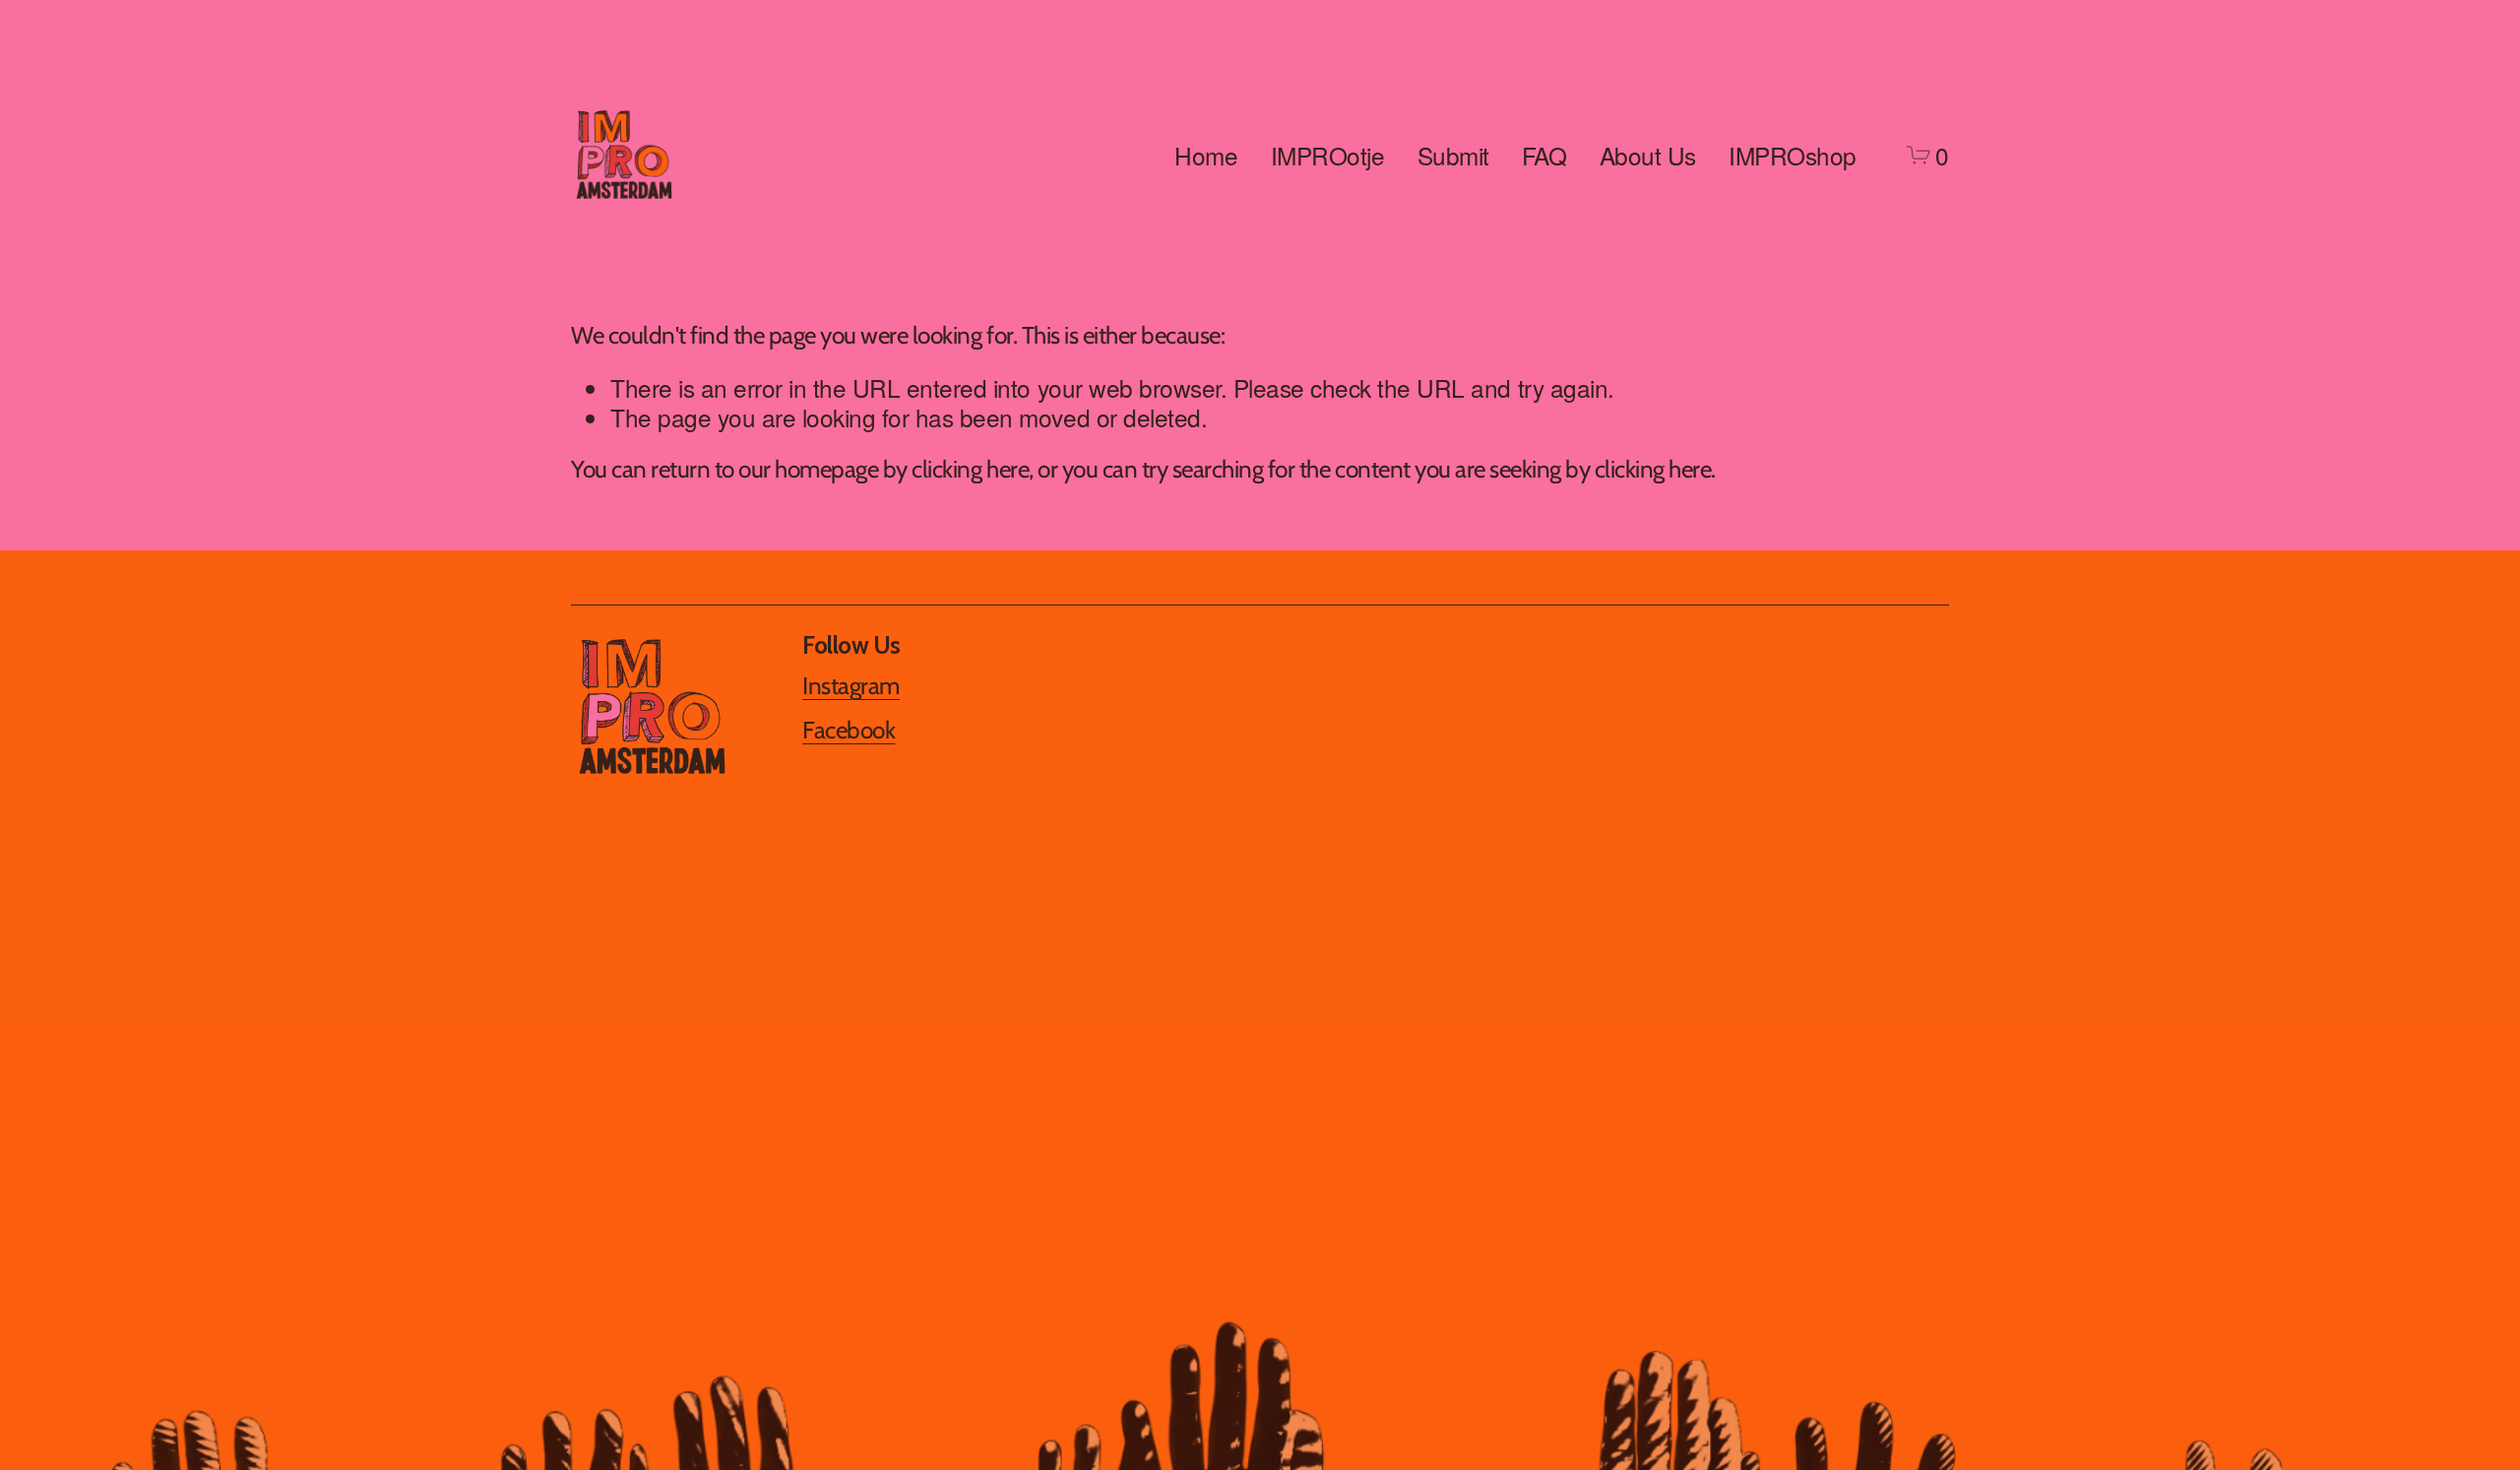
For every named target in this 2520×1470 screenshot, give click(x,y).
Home (1206, 155)
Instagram (851, 686)
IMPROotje (1328, 155)
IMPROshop (1793, 155)
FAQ (1544, 155)
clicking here (970, 469)
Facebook (849, 730)
